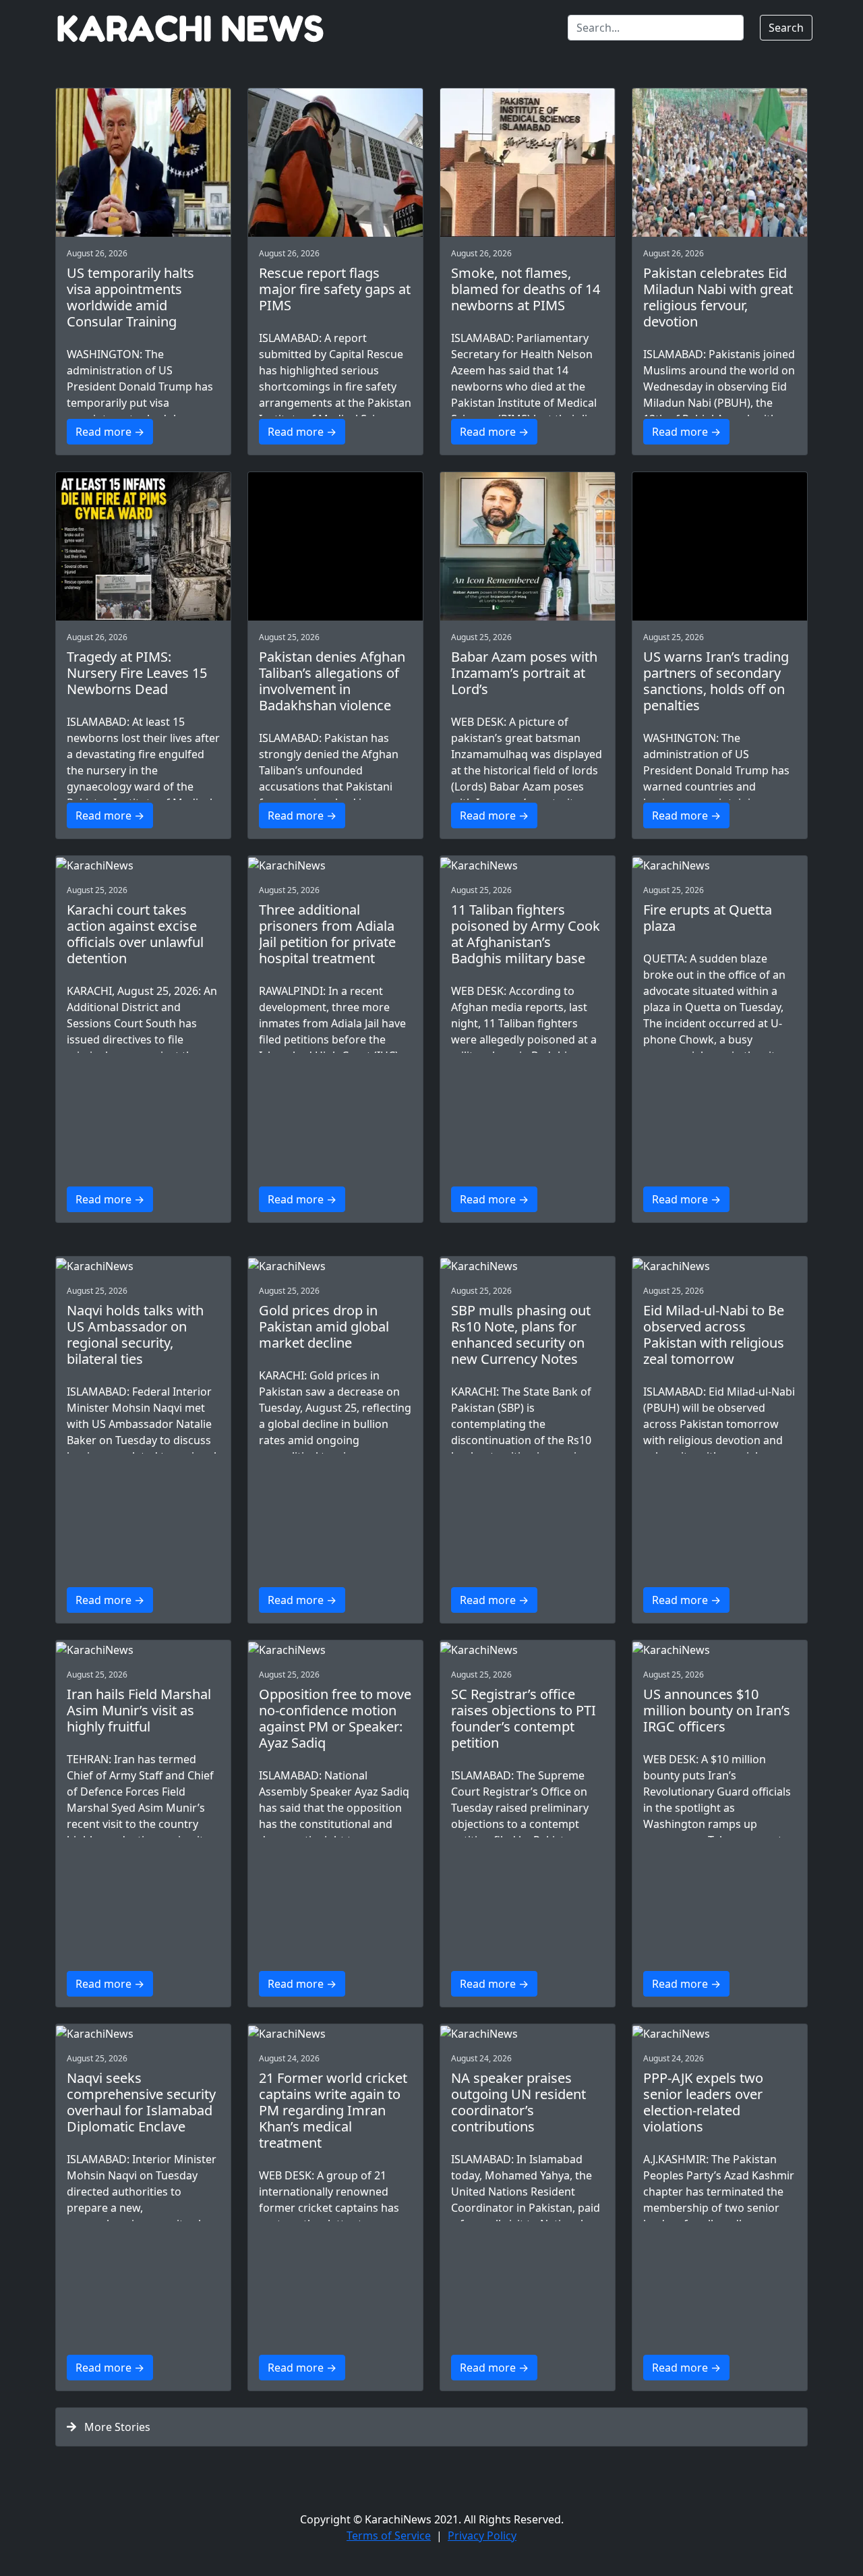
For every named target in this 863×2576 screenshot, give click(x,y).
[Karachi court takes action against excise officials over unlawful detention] (143, 865)
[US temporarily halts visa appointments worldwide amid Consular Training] (143, 163)
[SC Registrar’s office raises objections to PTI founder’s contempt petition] (528, 1649)
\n (335, 407)
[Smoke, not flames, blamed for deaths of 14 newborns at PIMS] (528, 163)
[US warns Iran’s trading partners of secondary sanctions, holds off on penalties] (720, 546)
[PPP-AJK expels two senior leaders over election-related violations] (720, 2033)
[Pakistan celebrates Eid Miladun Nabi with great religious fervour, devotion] (720, 163)
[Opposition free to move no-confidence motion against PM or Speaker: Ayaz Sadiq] (335, 1649)
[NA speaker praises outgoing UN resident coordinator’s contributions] (528, 2033)
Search (786, 28)
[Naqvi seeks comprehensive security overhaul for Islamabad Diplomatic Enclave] (143, 2033)
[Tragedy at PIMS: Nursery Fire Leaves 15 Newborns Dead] (143, 546)
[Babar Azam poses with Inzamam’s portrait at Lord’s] (528, 546)
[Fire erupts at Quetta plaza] (720, 865)
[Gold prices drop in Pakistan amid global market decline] (335, 1265)
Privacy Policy (482, 2536)
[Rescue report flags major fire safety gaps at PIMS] (335, 163)
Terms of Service (389, 2536)
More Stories (113, 2427)
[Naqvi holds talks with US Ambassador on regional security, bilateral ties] (143, 1265)
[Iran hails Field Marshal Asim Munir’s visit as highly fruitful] (143, 1649)
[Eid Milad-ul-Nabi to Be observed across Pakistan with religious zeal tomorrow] (720, 1265)
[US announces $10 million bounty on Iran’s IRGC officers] (720, 1649)
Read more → (110, 432)
